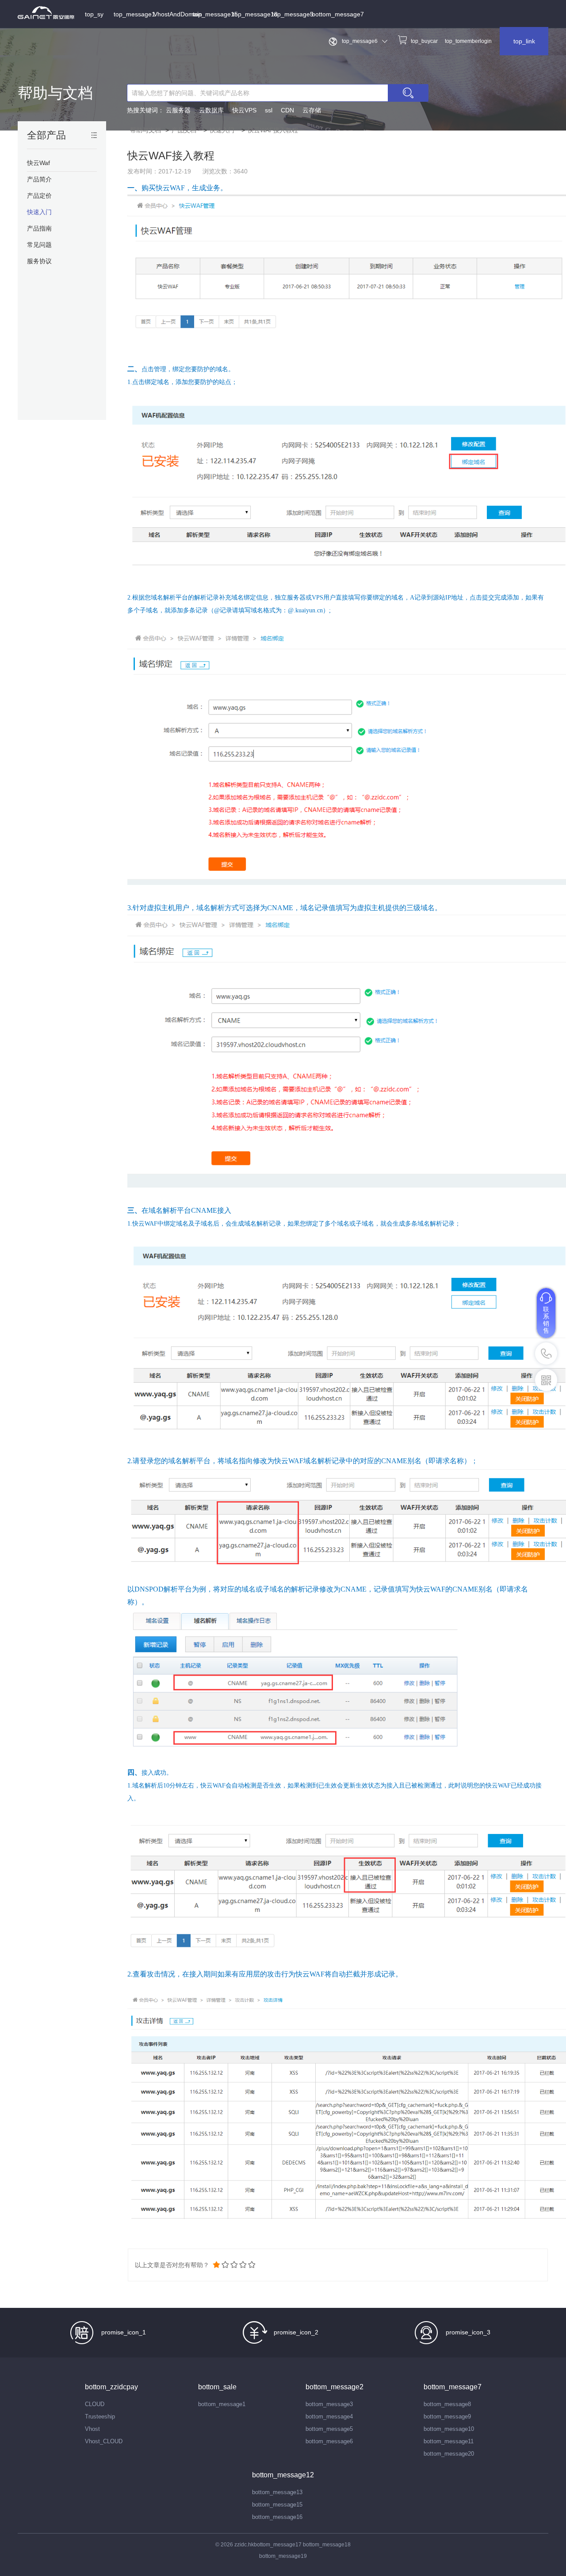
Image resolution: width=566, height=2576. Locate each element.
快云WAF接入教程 (273, 130)
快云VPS (244, 110)
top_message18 (255, 14)
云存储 (312, 110)
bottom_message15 (277, 2505)
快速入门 (222, 130)
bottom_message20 (449, 2454)
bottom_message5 (329, 2429)
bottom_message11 (449, 2441)
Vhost (92, 2429)
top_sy (94, 14)
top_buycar (424, 41)
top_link (524, 41)
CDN (287, 110)
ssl (269, 110)
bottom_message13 (277, 2492)
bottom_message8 (447, 2404)
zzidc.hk (244, 2545)
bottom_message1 (222, 2404)
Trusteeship (100, 2416)
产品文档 (184, 130)
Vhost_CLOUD (104, 2441)
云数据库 (211, 110)
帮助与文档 (55, 93)
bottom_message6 (329, 2441)
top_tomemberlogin (468, 41)
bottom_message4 (329, 2416)
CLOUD (95, 2404)
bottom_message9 (447, 2416)
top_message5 (293, 14)
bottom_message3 (329, 2404)
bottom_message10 (449, 2429)
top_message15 (212, 14)
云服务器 (178, 110)
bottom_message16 (277, 2517)
